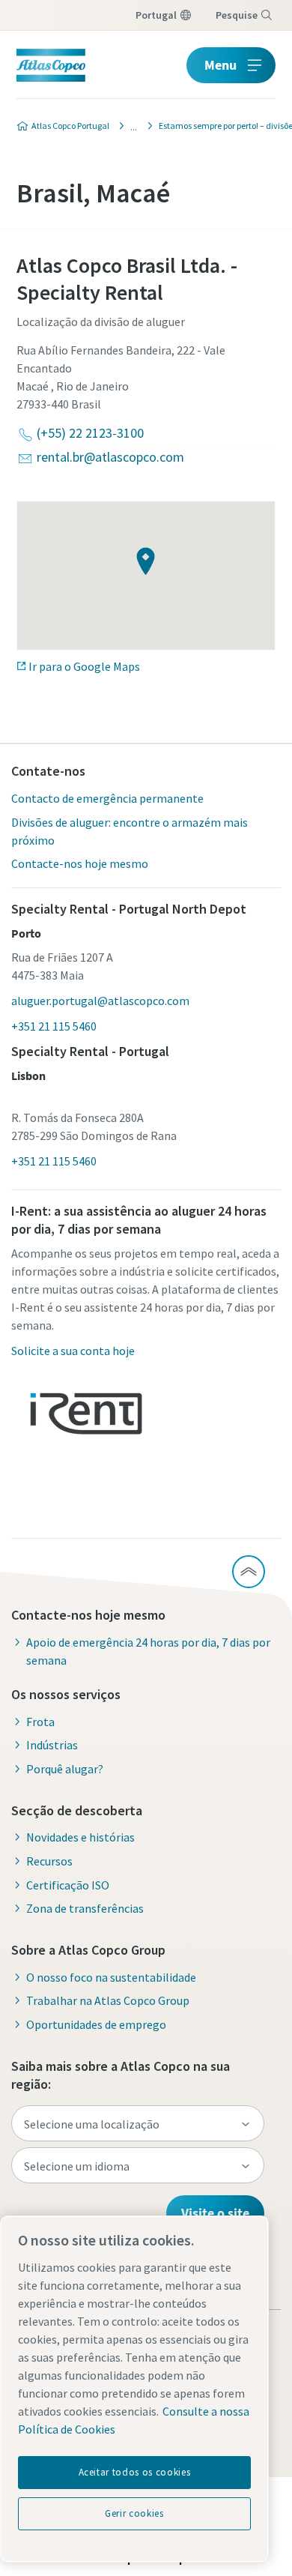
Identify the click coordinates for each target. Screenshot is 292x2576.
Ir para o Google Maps (84, 666)
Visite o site (215, 2213)
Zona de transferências (85, 1908)
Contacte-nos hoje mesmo (80, 863)
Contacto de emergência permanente (107, 798)
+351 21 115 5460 (54, 1026)
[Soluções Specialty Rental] (130, 126)
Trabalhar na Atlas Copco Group (108, 2000)
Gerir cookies (134, 2513)
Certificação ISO (68, 1885)
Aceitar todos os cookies (135, 2472)
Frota (40, 1722)
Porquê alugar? (65, 1769)
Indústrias (52, 1745)
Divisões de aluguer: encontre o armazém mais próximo (130, 831)
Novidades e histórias (80, 1837)
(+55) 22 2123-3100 (90, 433)
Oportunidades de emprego (96, 2024)
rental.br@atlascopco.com (110, 457)
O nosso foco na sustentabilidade (111, 1977)
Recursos (49, 1861)
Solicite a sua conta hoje (73, 1351)
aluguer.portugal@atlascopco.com (100, 1001)
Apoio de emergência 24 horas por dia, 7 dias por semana (148, 1651)
